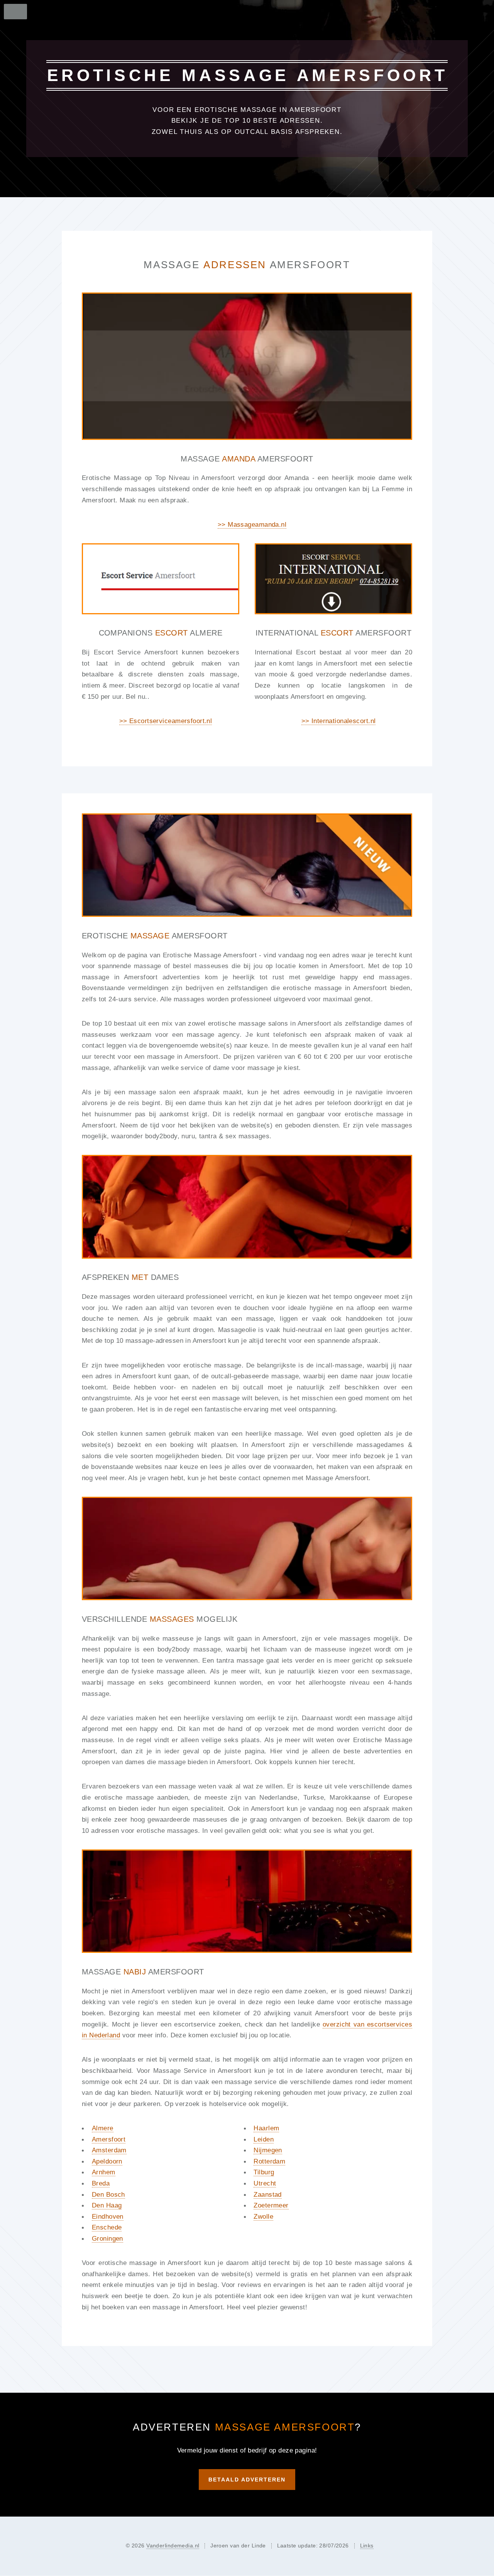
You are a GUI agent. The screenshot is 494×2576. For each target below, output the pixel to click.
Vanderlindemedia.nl (173, 2546)
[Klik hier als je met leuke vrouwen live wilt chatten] (247, 865)
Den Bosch (108, 2194)
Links (367, 2546)
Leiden (264, 2139)
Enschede (107, 2227)
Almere (103, 2128)
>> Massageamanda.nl (252, 524)
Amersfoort (109, 2139)
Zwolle (263, 2216)
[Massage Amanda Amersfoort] (247, 366)
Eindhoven (108, 2216)
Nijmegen (268, 2150)
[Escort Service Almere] (161, 579)
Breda (101, 2183)
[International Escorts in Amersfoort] (333, 579)
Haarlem (266, 2128)
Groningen (107, 2238)
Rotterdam (269, 2161)
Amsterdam (109, 2150)
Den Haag (107, 2205)
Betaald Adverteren (247, 2480)
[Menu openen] (13, 12)
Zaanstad (267, 2194)
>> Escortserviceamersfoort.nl (166, 721)
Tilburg (264, 2172)
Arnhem (104, 2172)
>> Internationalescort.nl (339, 721)
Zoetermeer (271, 2205)
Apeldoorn (107, 2161)
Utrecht (265, 2183)
